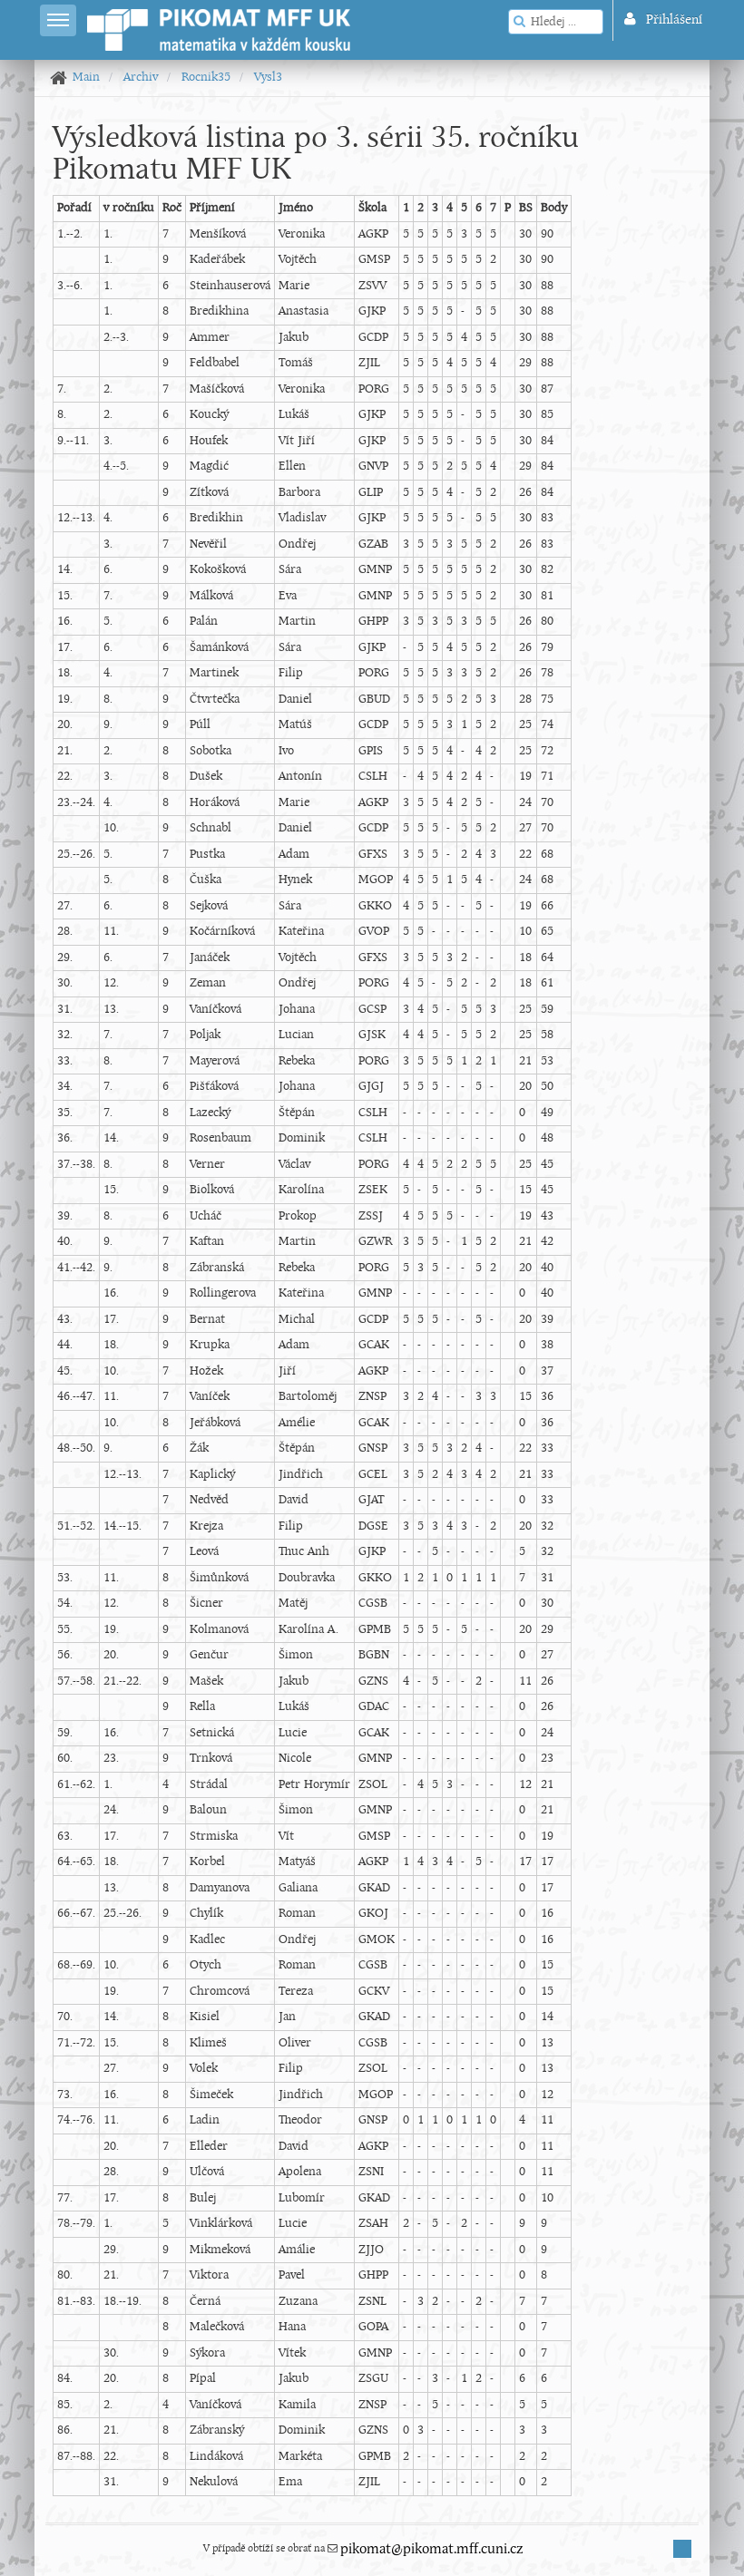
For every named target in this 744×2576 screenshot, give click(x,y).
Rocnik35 (206, 78)
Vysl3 (268, 78)
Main (86, 78)
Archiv (141, 78)
